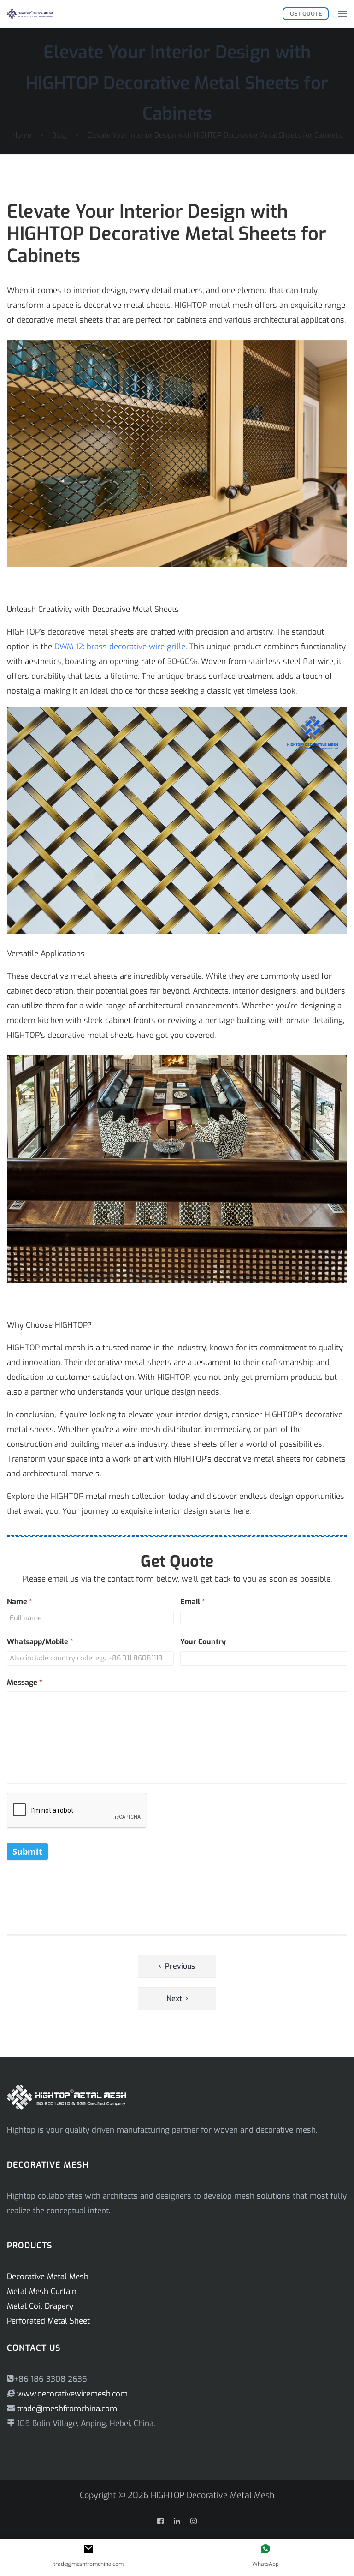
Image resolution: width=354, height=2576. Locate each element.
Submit (27, 1851)
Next (174, 1998)
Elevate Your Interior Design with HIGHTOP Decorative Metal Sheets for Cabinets (177, 83)
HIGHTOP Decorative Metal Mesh (213, 2495)
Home (22, 135)
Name (20, 1602)
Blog (59, 135)
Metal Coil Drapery (40, 2306)
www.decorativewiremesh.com (71, 2394)
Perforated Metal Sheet (48, 2321)
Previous (180, 1966)
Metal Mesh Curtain (42, 2291)
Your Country (203, 1642)
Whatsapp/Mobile (40, 1642)
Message (25, 1682)
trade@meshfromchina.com (67, 2409)
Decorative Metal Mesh (48, 2277)
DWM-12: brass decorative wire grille (120, 647)
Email (193, 1602)
